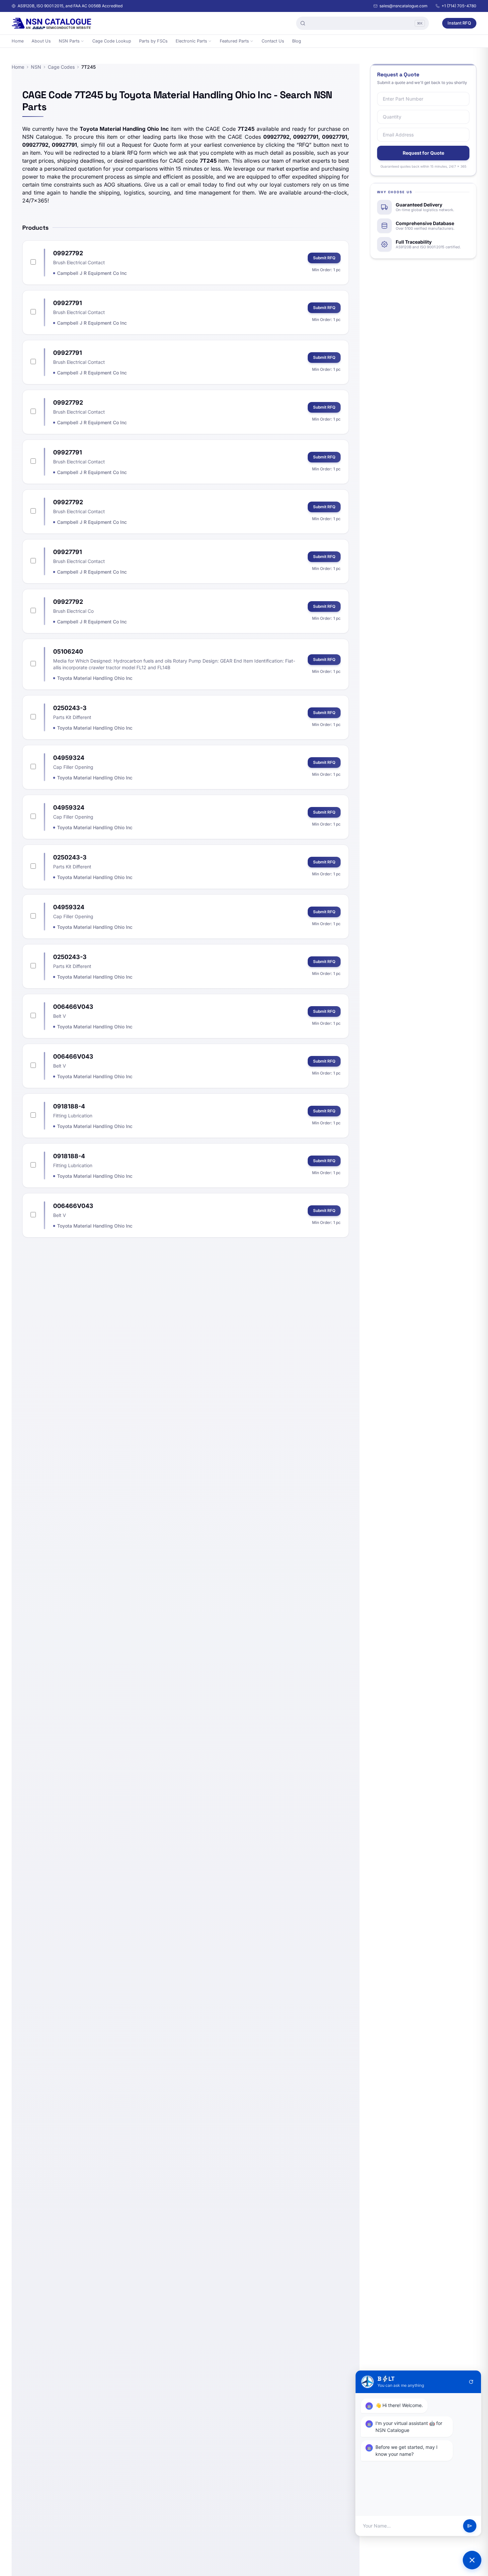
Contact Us (273, 41)
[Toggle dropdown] (82, 41)
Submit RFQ (324, 258)
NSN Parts (69, 41)
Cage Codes (61, 67)
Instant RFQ (459, 23)
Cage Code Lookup (112, 41)
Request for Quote (423, 153)
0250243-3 (70, 708)
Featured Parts (234, 41)
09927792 (68, 253)
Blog (297, 41)
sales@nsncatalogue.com (404, 6)
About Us (41, 41)
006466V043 (73, 1007)
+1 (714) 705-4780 (459, 6)
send (470, 2526)
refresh (471, 2382)
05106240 (68, 651)
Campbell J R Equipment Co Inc (92, 273)
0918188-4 (69, 1106)
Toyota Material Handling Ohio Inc (95, 678)
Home (18, 41)
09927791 (68, 303)
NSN (36, 67)
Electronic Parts (191, 41)
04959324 (69, 758)
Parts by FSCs (153, 41)
